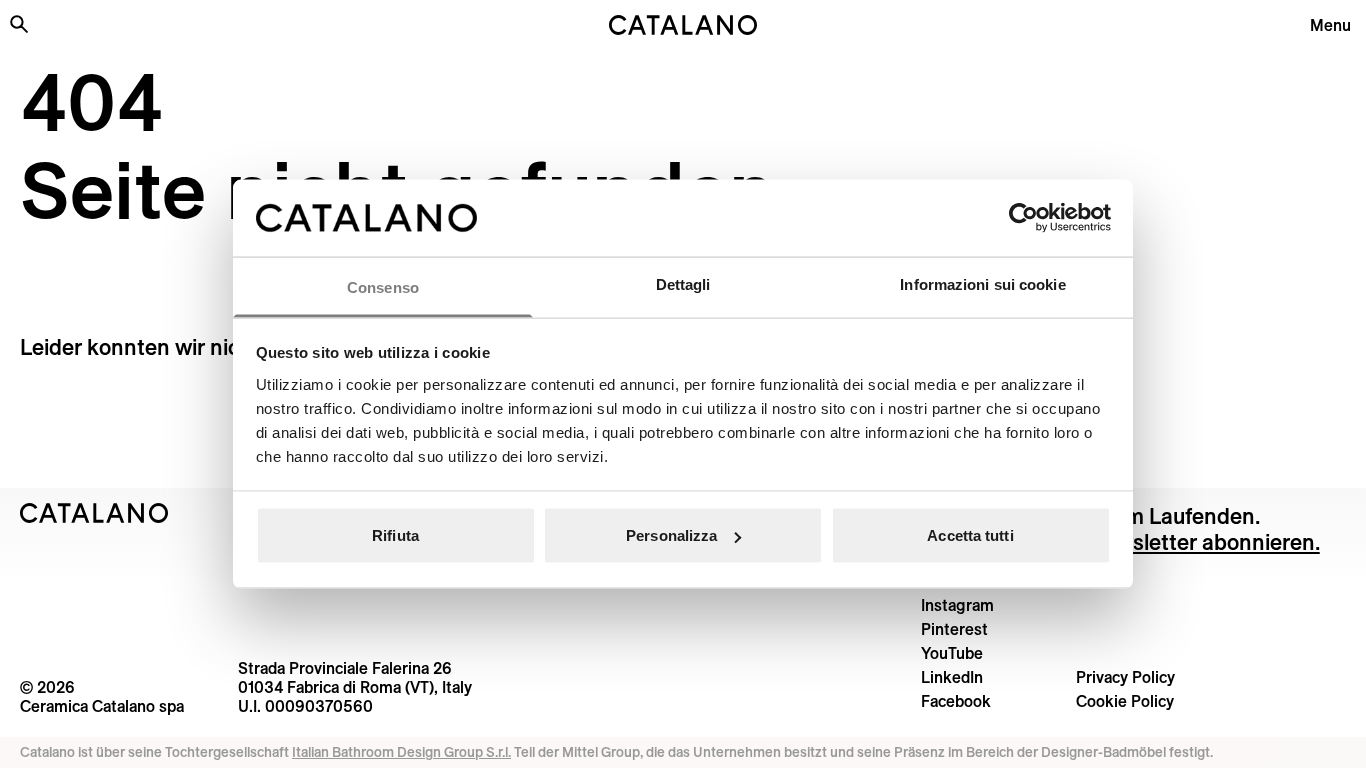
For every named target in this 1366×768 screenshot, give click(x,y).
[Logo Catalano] (94, 513)
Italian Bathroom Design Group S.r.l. (401, 752)
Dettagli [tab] (683, 283)
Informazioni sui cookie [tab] (982, 283)
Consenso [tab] (383, 286)
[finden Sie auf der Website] (19, 24)
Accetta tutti (970, 535)
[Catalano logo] (683, 25)
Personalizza (671, 535)
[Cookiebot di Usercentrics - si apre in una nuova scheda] (1023, 218)
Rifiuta (395, 535)
